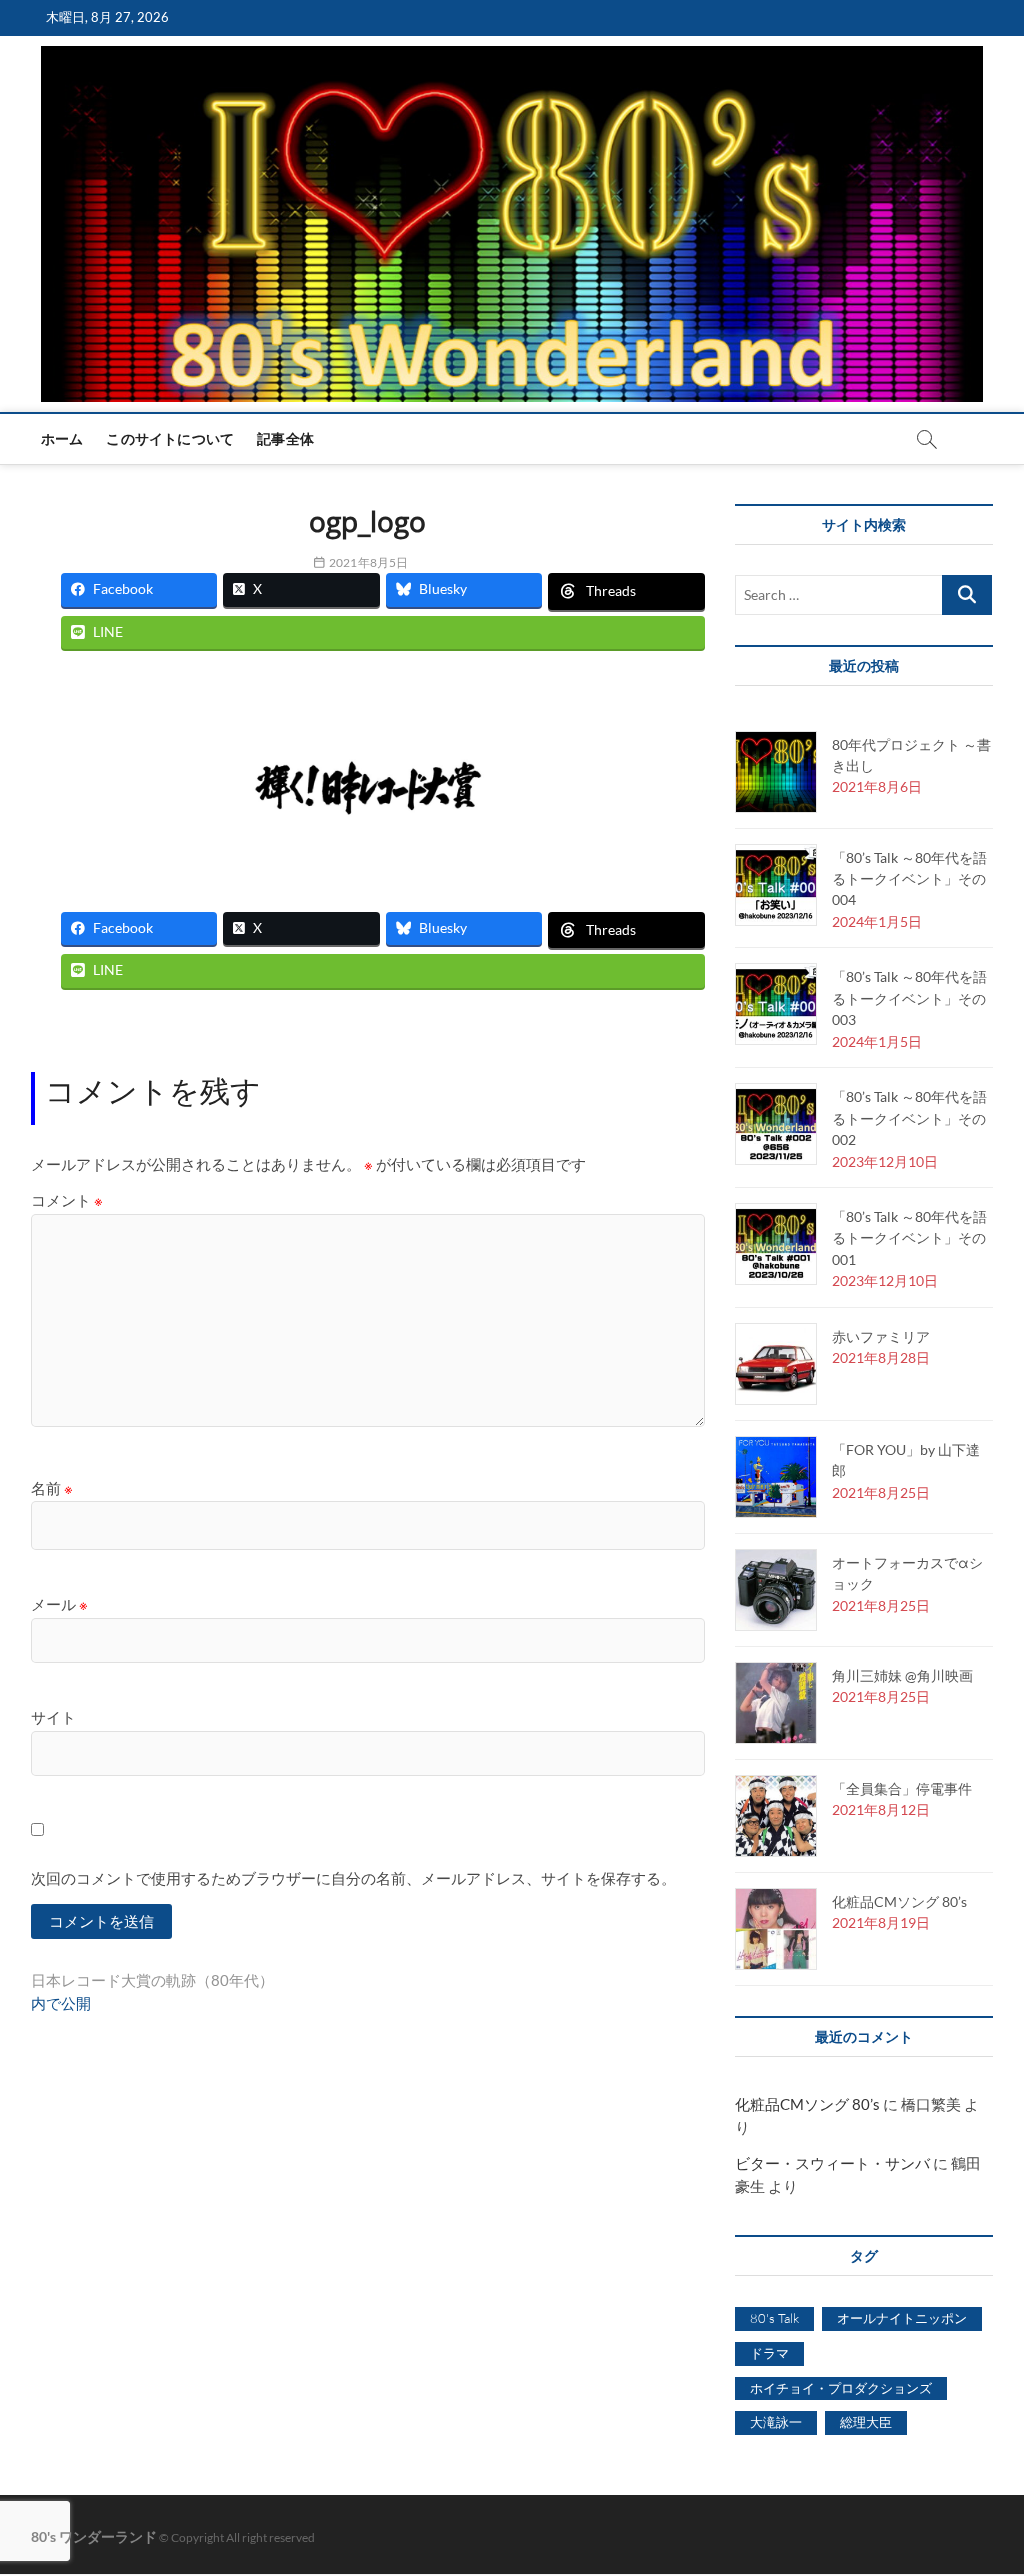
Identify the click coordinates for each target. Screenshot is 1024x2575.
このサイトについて (170, 438)
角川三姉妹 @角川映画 (902, 1675)
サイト (53, 1717)
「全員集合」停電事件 (902, 1788)
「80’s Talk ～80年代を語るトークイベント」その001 (909, 1238)
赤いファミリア (881, 1336)
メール (59, 1604)
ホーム (62, 438)
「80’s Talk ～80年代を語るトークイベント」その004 (909, 879)
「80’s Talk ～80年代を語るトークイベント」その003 (909, 998)
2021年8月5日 (368, 562)
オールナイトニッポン (902, 2318)
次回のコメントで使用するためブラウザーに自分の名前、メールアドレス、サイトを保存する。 (353, 1878)
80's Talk (774, 2318)
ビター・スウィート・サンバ (832, 2163)
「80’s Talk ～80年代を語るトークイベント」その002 (909, 1118)
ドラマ (769, 2353)
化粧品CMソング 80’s (899, 1901)
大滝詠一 (776, 2422)
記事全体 (285, 438)
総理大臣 (866, 2422)
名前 (52, 1488)
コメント (67, 1200)
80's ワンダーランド (94, 2536)
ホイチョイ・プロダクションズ (841, 2388)
